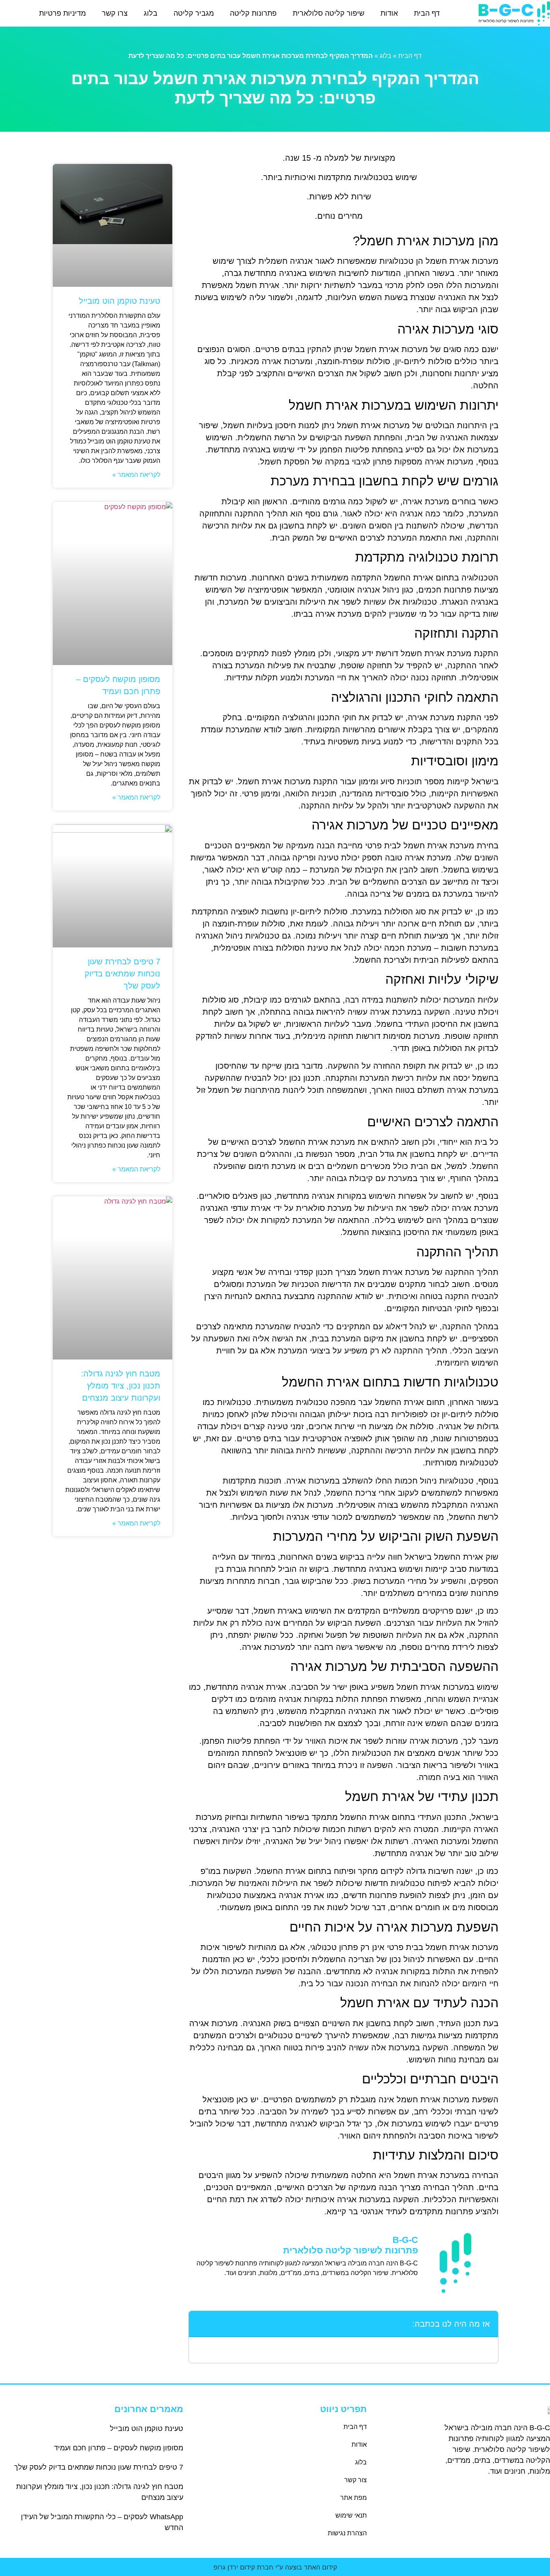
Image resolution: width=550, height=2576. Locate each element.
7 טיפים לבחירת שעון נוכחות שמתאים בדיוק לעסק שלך (122, 974)
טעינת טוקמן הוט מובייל (120, 301)
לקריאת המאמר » (136, 475)
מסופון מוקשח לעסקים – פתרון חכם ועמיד (119, 2448)
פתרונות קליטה (253, 13)
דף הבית (427, 13)
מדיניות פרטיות (62, 13)
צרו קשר (115, 13)
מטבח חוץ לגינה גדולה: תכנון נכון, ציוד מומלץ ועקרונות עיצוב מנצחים (121, 1386)
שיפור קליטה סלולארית (329, 13)
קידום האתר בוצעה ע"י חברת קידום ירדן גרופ (275, 2567)
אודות (389, 13)
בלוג (151, 13)
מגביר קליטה (194, 13)
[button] (200, 2324)
